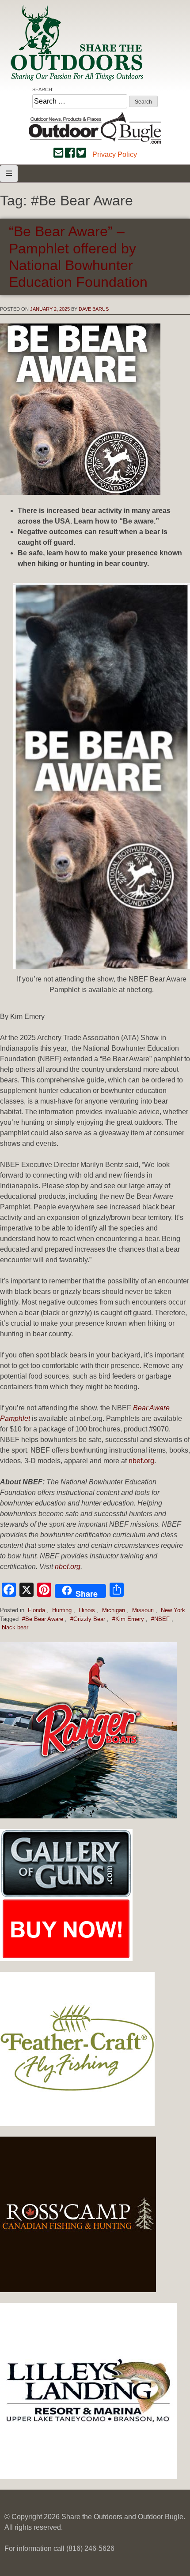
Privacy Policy (115, 154)
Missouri (143, 1610)
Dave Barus (94, 309)
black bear (15, 1627)
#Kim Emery (128, 1619)
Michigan (114, 1610)
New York (173, 1610)
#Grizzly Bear (88, 1619)
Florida (36, 1610)
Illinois (87, 1610)
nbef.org (141, 1461)
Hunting (62, 1610)
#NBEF (160, 1619)
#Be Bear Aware (43, 1619)
